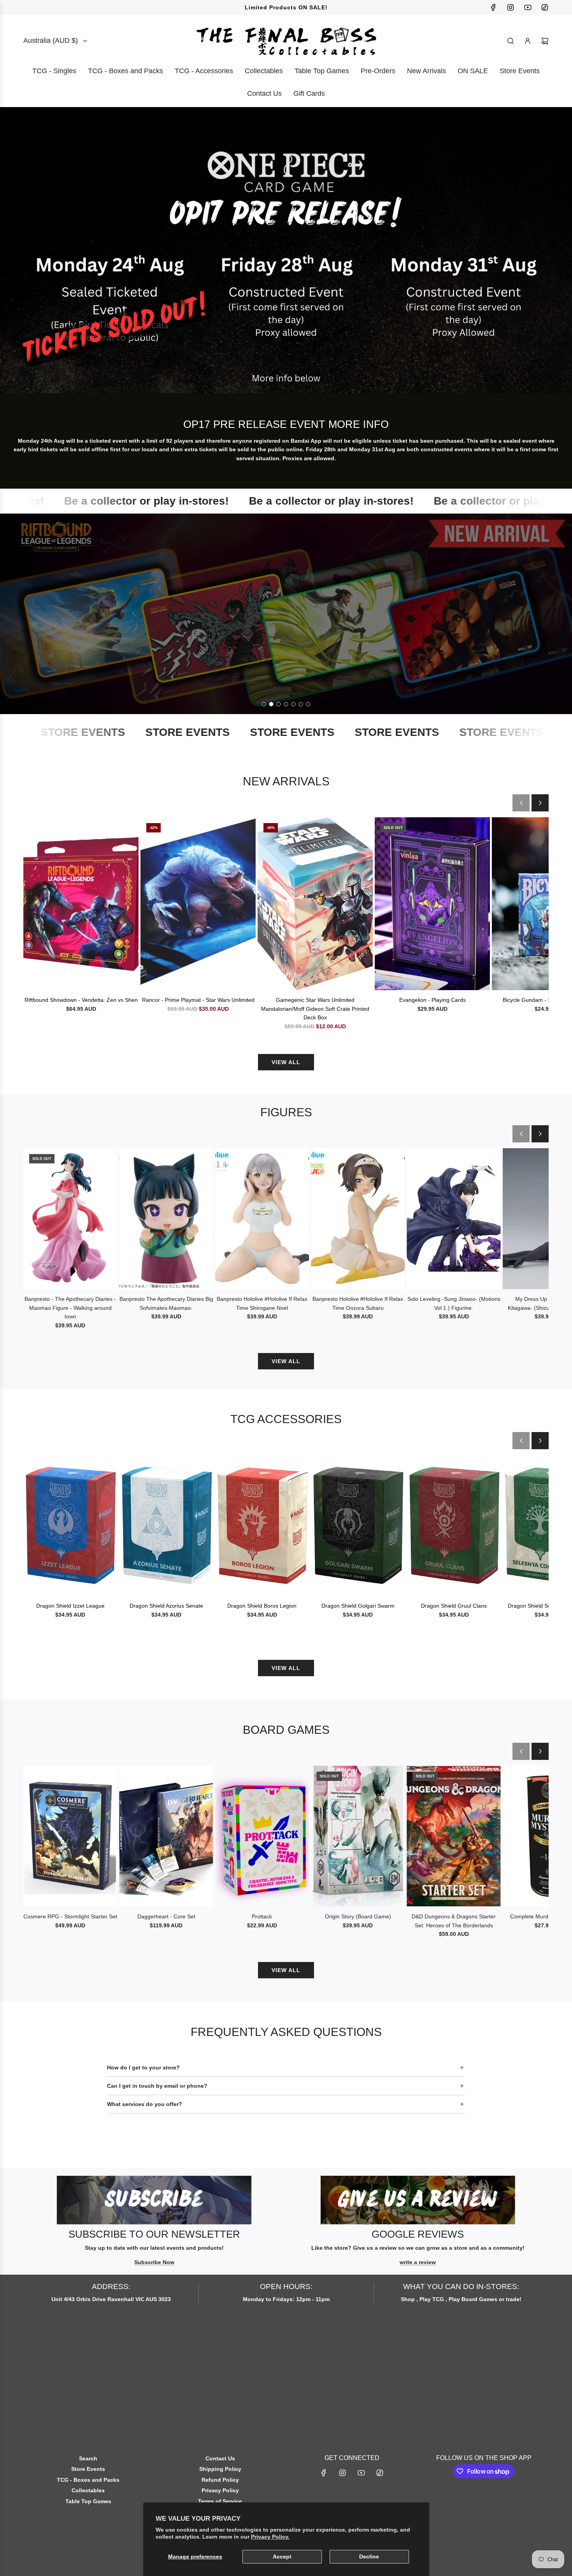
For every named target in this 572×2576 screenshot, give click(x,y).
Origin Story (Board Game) (358, 1916)
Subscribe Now (154, 2262)
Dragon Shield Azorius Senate (166, 1606)
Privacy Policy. (270, 2537)
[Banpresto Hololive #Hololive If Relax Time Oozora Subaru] (358, 1219)
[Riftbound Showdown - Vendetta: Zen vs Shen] (81, 904)
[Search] (511, 41)
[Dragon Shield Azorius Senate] (166, 1526)
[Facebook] (493, 7)
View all (286, 1062)
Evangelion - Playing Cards (433, 1000)
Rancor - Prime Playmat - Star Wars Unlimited (198, 1000)
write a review (418, 2262)
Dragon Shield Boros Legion (262, 1606)
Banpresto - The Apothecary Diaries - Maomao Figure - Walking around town (70, 1308)
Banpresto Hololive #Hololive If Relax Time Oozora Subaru (358, 1303)
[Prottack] (262, 1836)
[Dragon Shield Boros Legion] (262, 1526)
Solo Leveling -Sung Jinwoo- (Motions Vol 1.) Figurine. (454, 1303)
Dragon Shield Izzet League (70, 1606)
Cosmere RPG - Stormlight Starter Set (70, 1916)
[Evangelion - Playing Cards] (432, 904)
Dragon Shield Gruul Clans (454, 1606)
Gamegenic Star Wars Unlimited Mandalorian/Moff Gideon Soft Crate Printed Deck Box (315, 1009)
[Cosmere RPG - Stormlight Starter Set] (70, 1836)
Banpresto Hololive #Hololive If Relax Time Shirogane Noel (262, 1303)
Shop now (286, 632)
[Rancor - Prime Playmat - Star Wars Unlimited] (198, 904)
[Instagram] (511, 7)
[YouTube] (528, 7)
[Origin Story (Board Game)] (358, 1836)
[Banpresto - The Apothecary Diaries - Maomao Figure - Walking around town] (70, 1219)
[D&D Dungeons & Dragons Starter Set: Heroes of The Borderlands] (454, 1836)
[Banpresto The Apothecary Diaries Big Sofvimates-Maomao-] (166, 1219)
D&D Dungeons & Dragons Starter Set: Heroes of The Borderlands (454, 1921)
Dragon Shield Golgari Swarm (358, 1606)
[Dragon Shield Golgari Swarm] (358, 1526)
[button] (521, 803)
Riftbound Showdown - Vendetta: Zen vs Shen (81, 1000)
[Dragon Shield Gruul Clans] (454, 1526)
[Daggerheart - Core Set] (166, 1836)
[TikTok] (545, 7)
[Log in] (528, 41)
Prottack (262, 1916)
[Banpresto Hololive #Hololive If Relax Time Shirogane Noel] (262, 1219)
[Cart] (545, 41)
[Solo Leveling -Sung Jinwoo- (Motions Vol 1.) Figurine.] (454, 1219)
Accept (282, 2557)
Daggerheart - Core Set (166, 1916)
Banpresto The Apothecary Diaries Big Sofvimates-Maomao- (166, 1303)
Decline (369, 2557)
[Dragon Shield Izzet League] (70, 1526)
